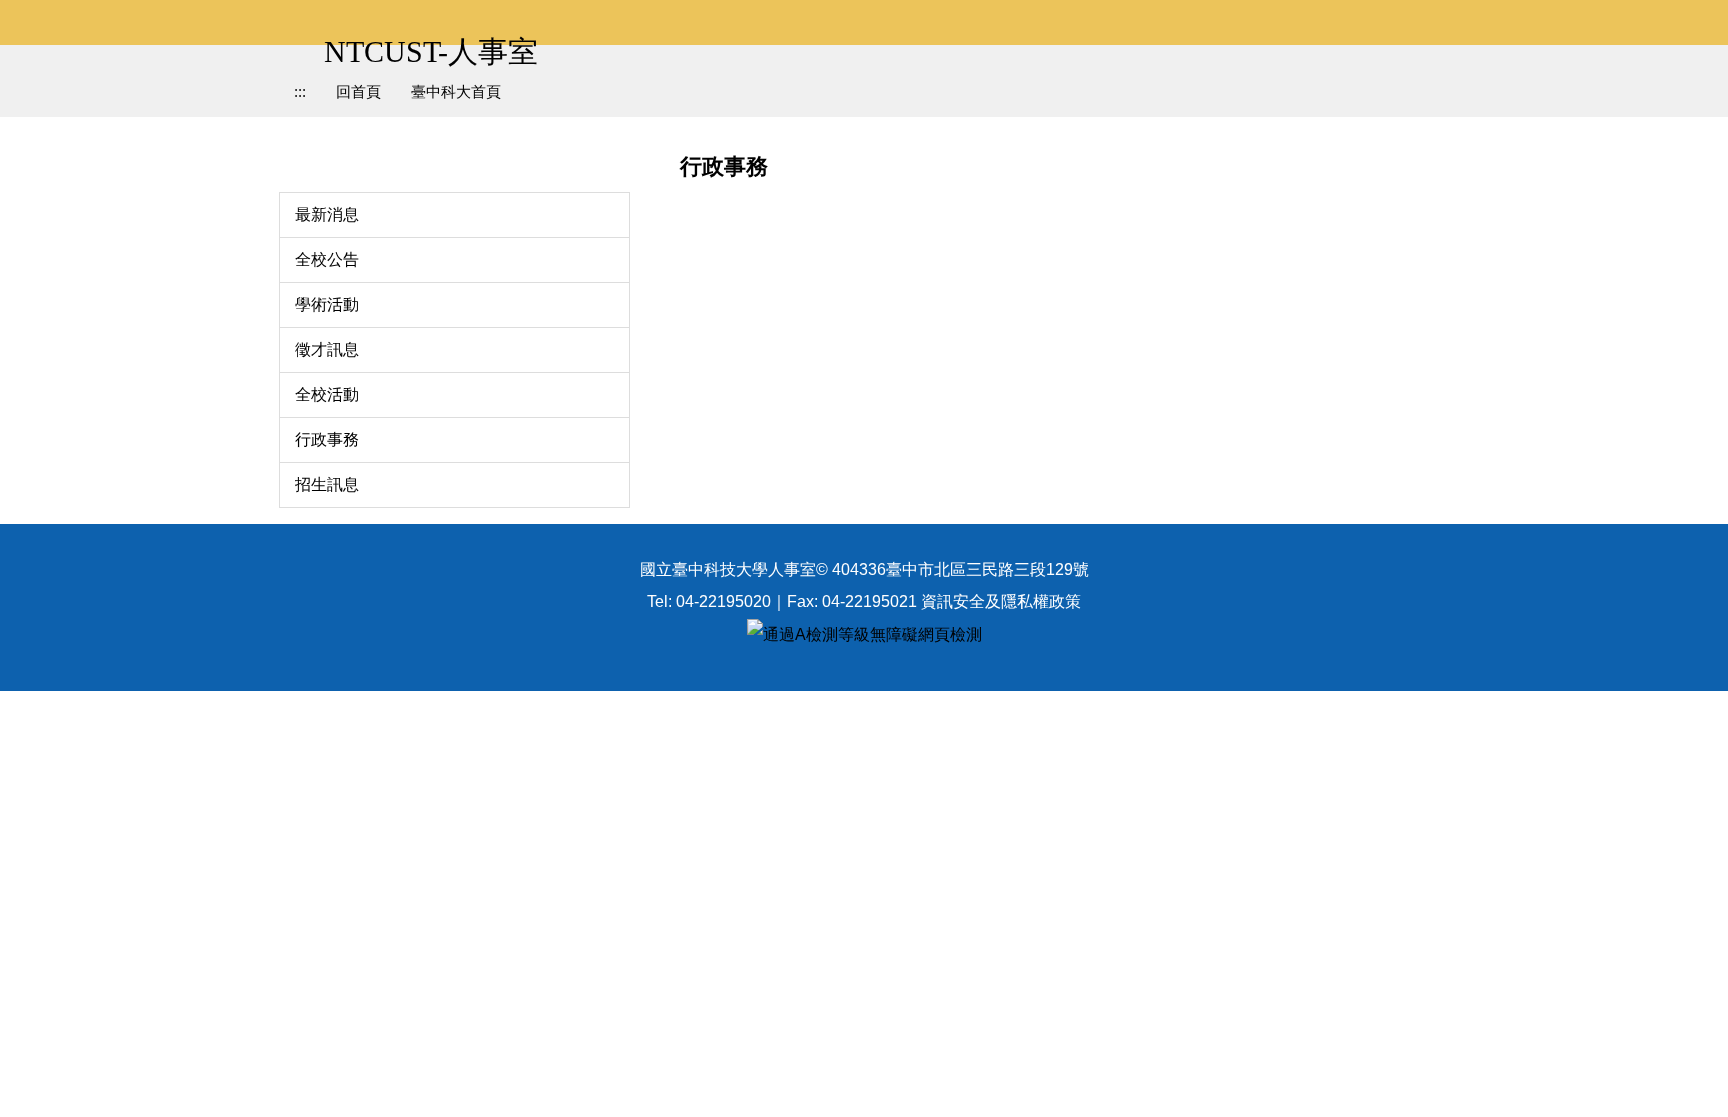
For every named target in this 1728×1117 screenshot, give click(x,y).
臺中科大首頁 (456, 91)
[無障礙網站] (864, 633)
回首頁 (358, 91)
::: (300, 91)
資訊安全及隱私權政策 (1001, 601)
